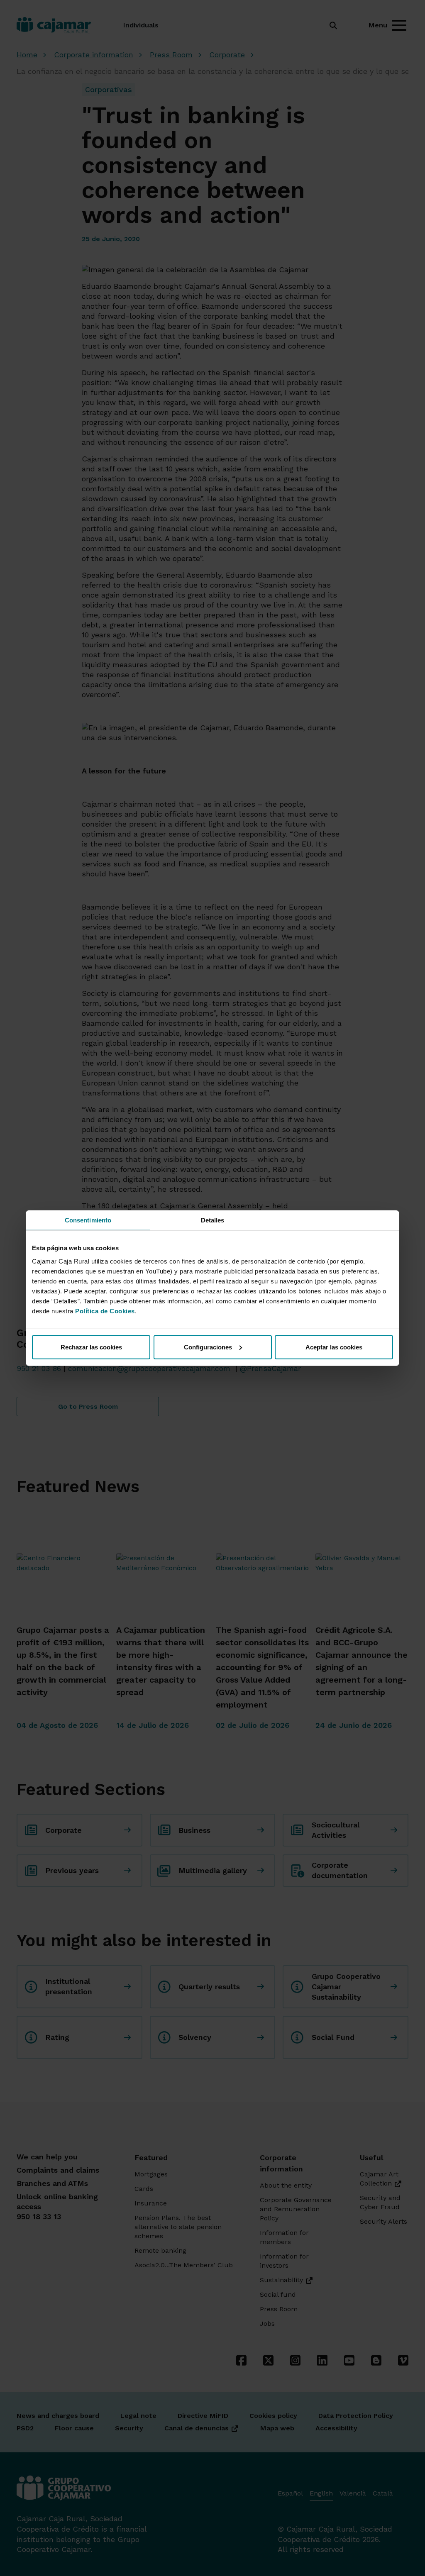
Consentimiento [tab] (88, 1220)
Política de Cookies (105, 1311)
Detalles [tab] (213, 1220)
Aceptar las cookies (334, 1347)
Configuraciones (208, 1347)
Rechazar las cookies (91, 1347)
